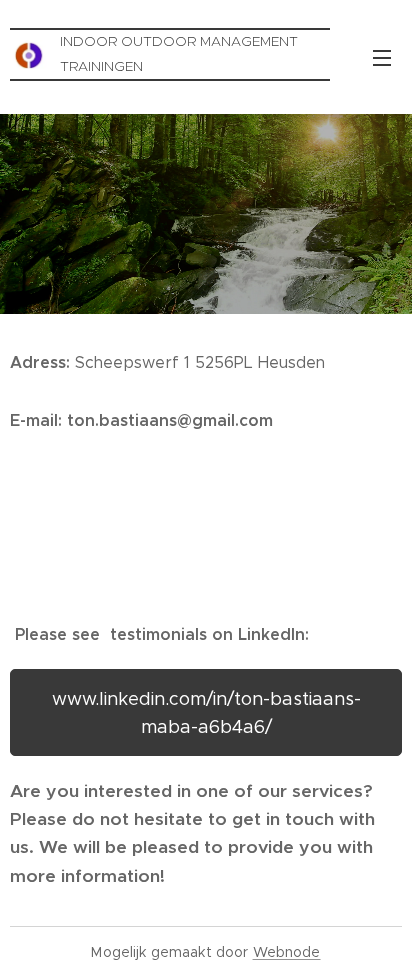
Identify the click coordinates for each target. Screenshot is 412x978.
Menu (382, 57)
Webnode (287, 952)
